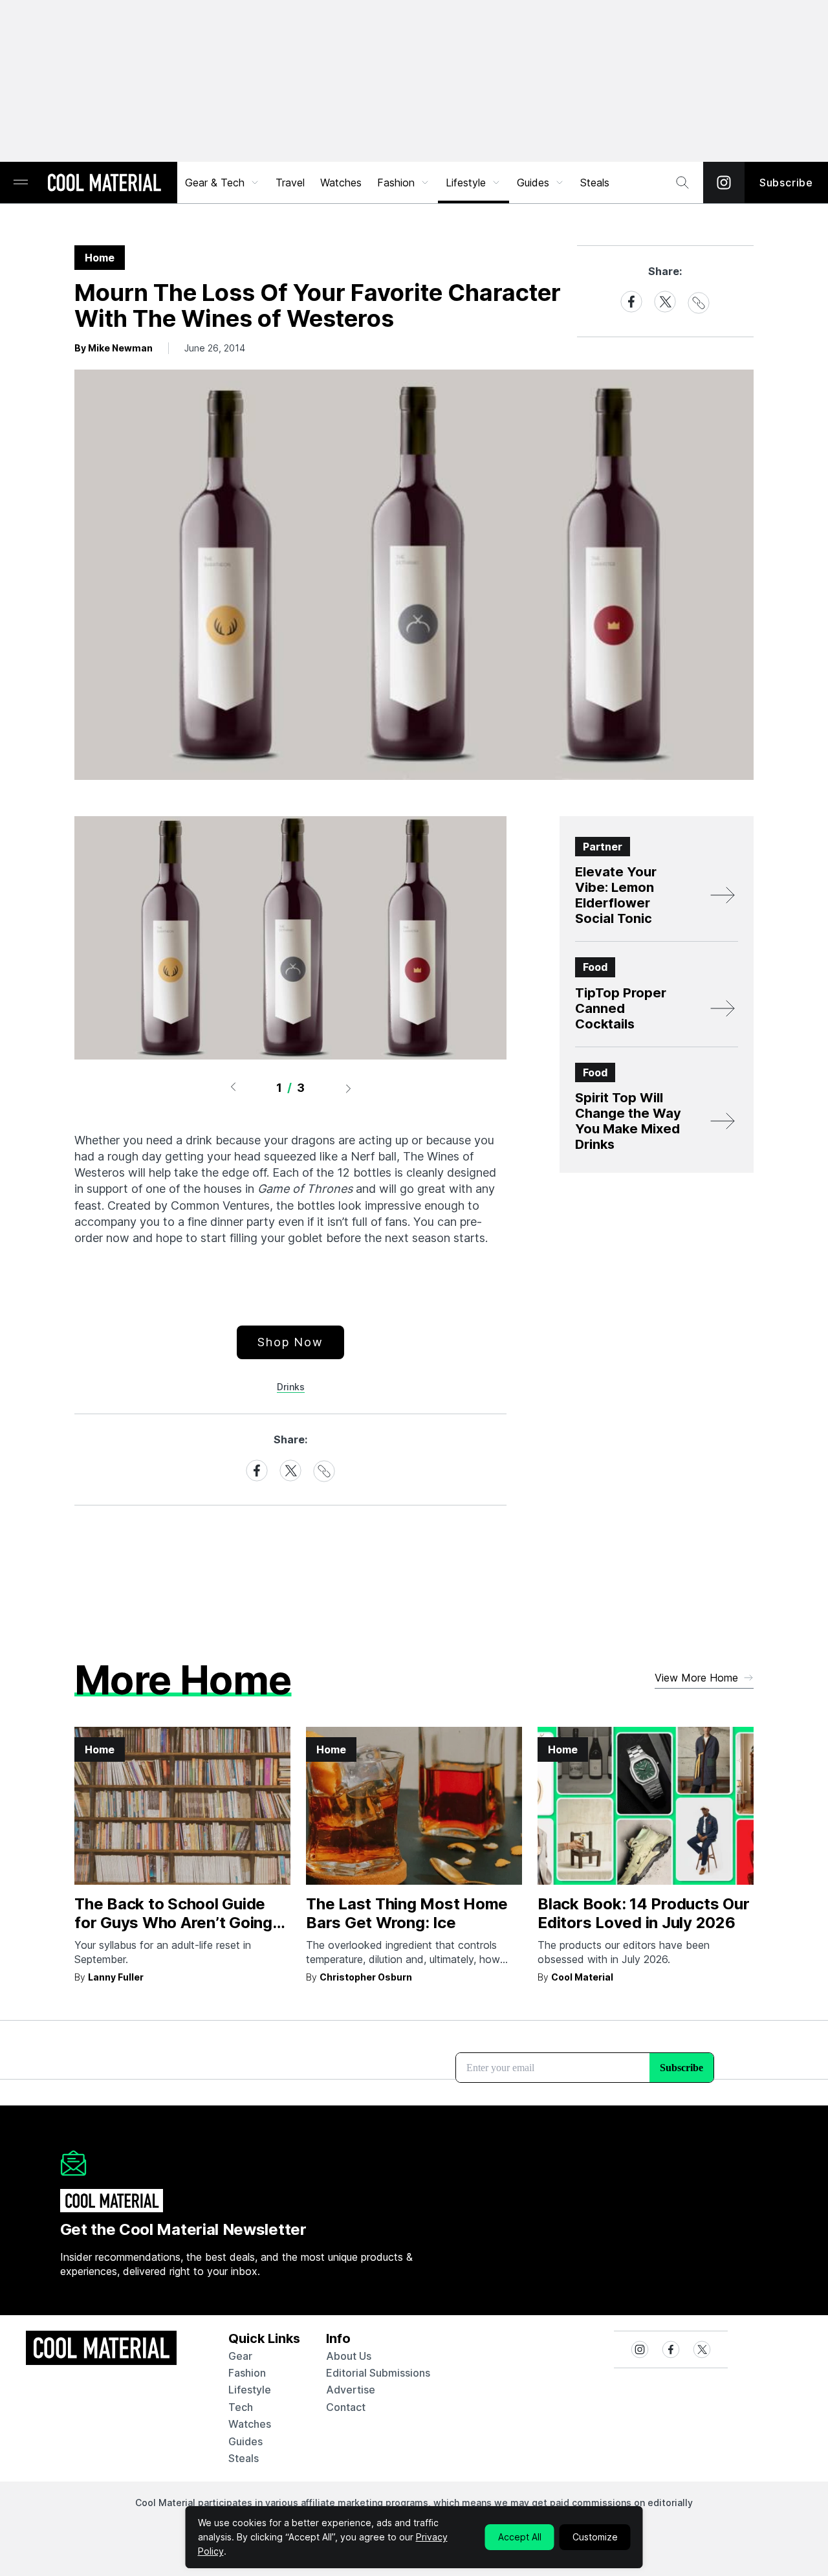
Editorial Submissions (378, 2373)
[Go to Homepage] (104, 184)
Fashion (396, 183)
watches (250, 2424)
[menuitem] (223, 183)
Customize (595, 2537)
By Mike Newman (114, 348)
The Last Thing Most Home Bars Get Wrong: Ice (407, 1913)
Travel (290, 183)
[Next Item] (349, 1088)
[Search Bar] (682, 183)
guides (245, 2441)
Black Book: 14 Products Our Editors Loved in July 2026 (644, 1913)
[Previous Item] (233, 1088)
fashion (247, 2373)
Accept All (520, 2537)
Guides (533, 183)
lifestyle (250, 2390)
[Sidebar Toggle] (21, 183)
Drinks (291, 1387)
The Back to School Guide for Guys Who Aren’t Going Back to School (173, 1923)
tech (241, 2407)
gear (240, 2356)
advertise (351, 2390)
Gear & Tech (215, 183)
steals (595, 183)
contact (346, 2407)
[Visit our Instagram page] (724, 183)
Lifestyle (466, 183)
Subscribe (786, 183)
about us (349, 2356)
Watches (341, 183)
